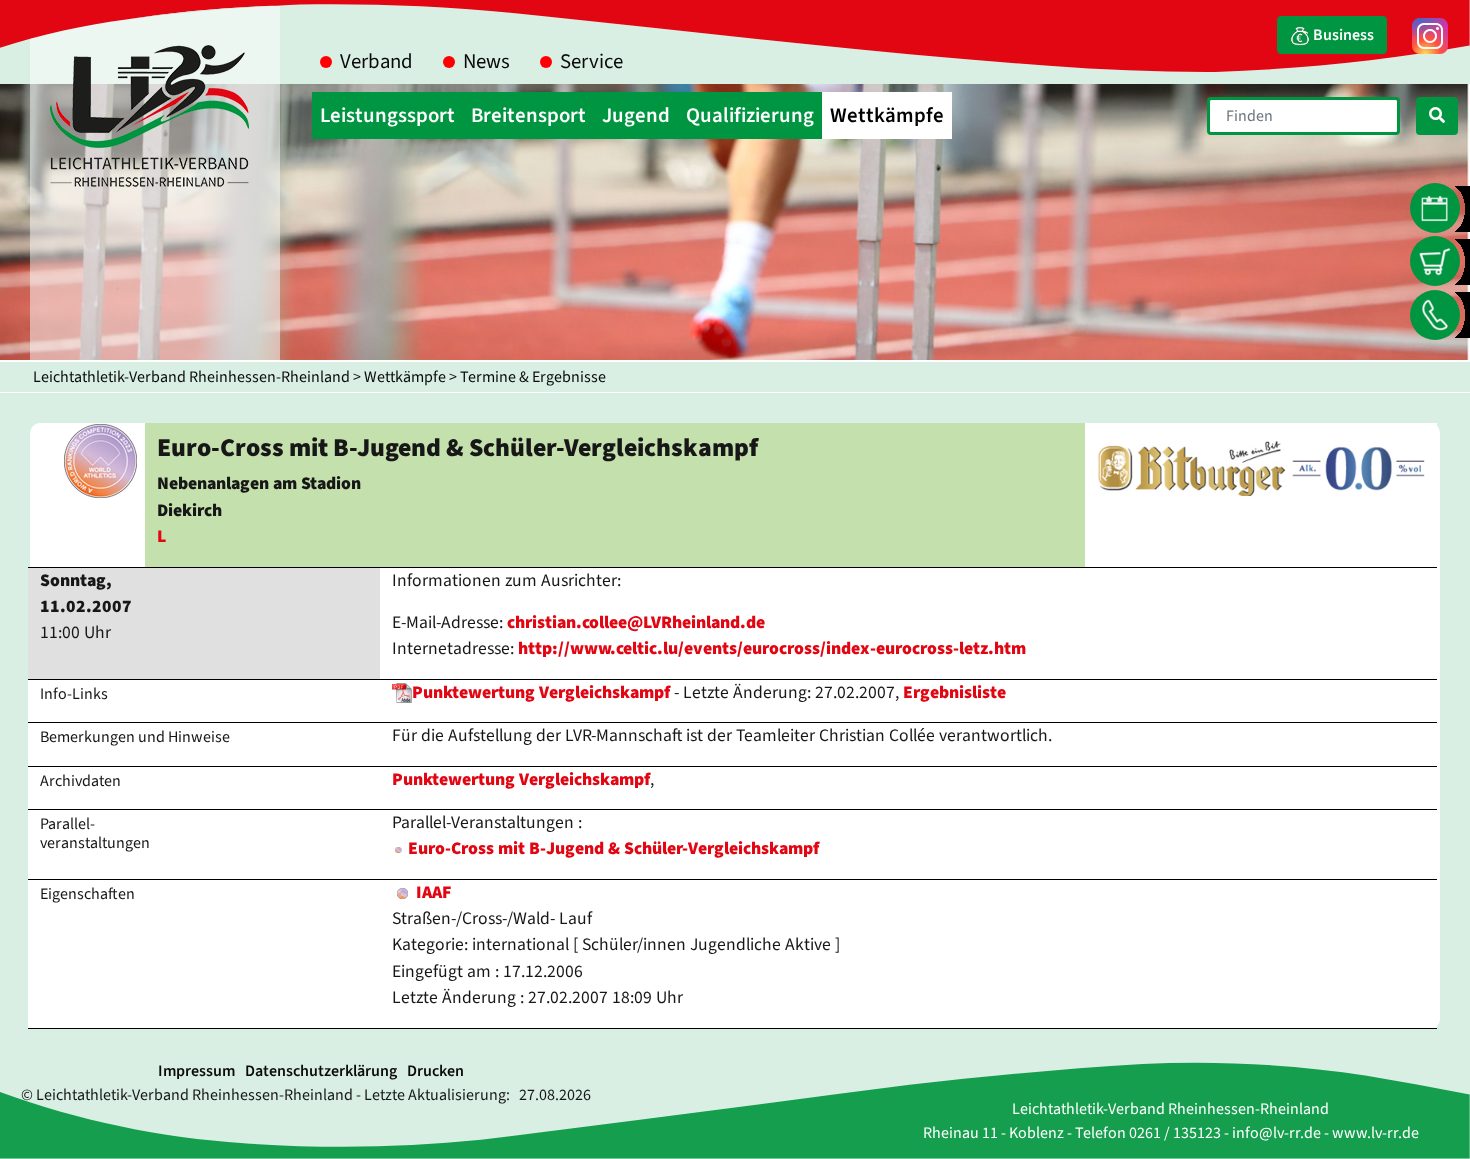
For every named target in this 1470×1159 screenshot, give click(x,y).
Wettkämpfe (405, 377)
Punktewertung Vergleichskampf (541, 692)
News (486, 61)
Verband (376, 61)
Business (1342, 35)
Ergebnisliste (954, 692)
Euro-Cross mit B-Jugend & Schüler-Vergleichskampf (613, 848)
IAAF (431, 892)
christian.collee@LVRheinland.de (636, 622)
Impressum (196, 1071)
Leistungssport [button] (387, 115)
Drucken (435, 1071)
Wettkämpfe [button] (887, 115)
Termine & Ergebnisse (533, 377)
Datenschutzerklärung (321, 1071)
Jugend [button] (636, 115)
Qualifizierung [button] (750, 115)
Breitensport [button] (528, 115)
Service (591, 61)
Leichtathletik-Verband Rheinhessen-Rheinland (191, 377)
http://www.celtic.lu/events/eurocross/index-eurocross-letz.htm (772, 648)
